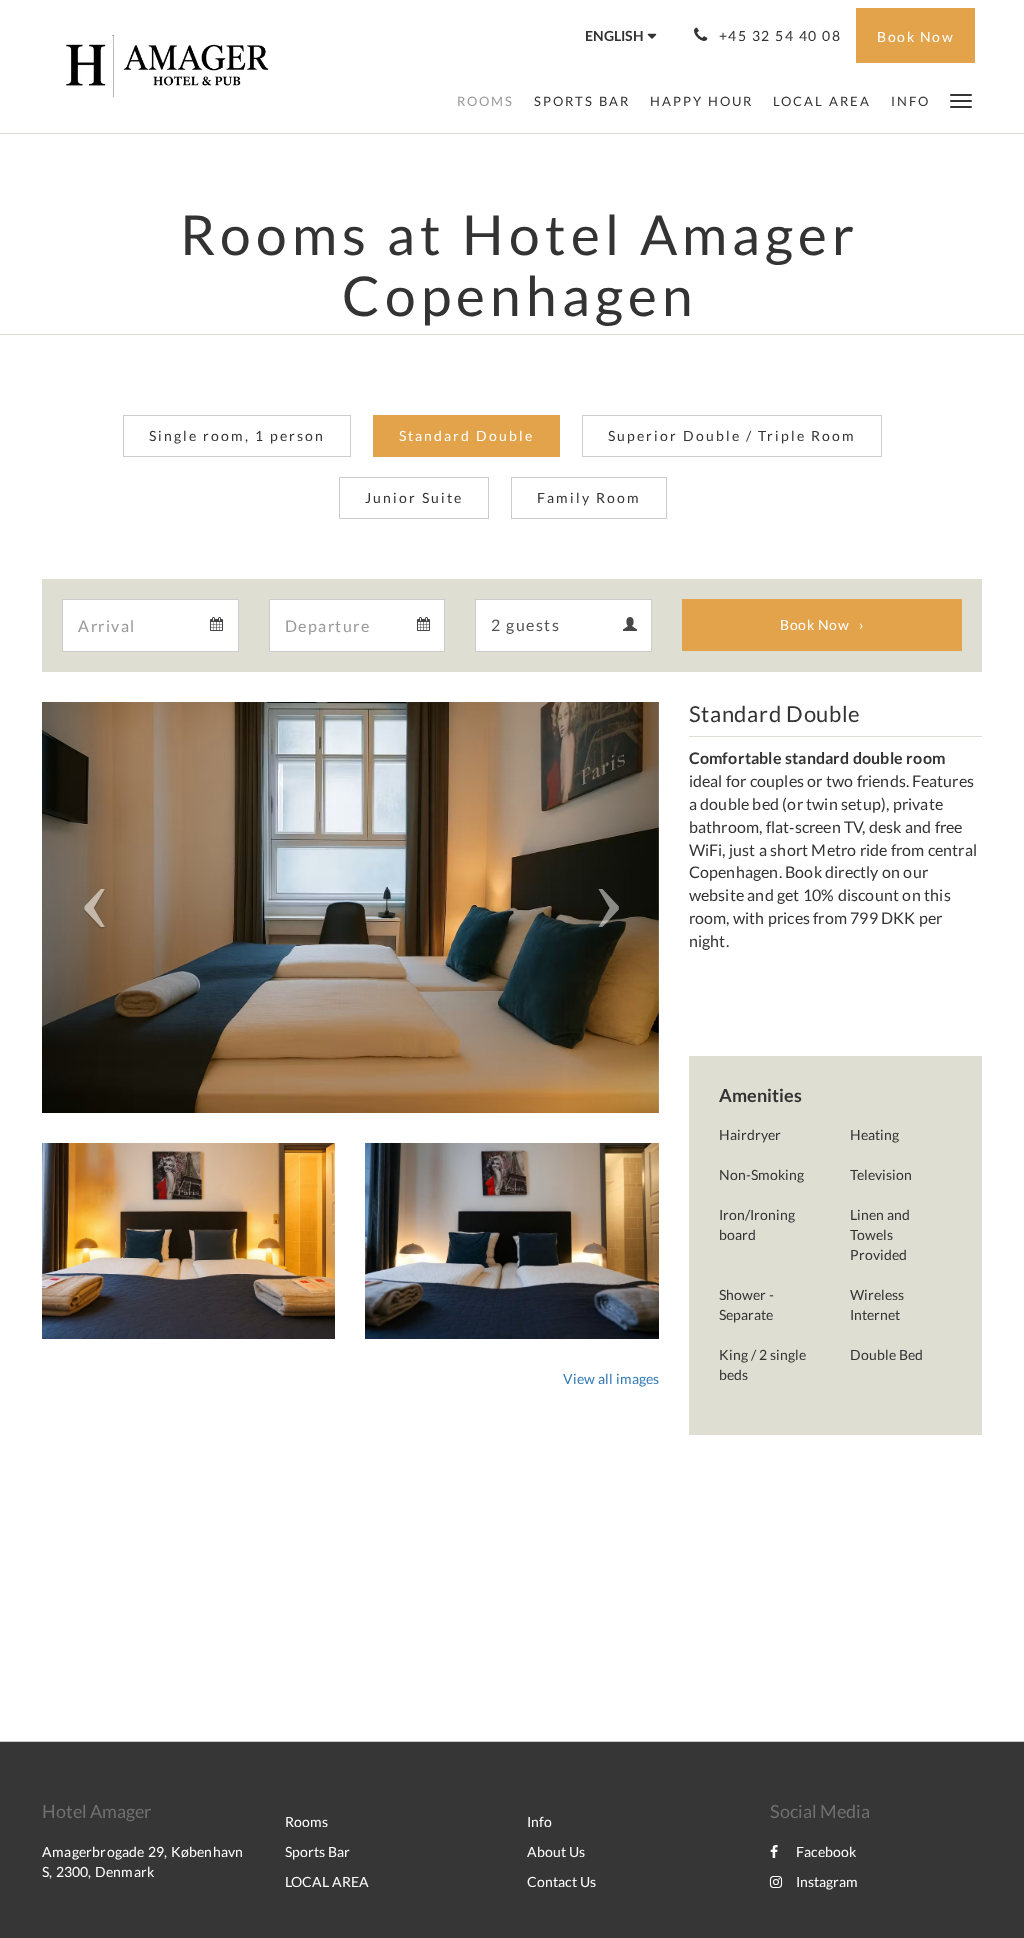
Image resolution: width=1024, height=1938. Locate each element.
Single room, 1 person (237, 435)
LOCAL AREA (327, 1881)
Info (539, 1821)
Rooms (306, 1821)
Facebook (826, 1851)
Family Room (589, 497)
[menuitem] (485, 101)
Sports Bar (317, 1851)
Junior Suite (414, 497)
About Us (556, 1851)
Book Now (814, 624)
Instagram (827, 1881)
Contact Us (561, 1881)
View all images (611, 1378)
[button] (961, 99)
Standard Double (466, 435)
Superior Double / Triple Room (732, 435)
